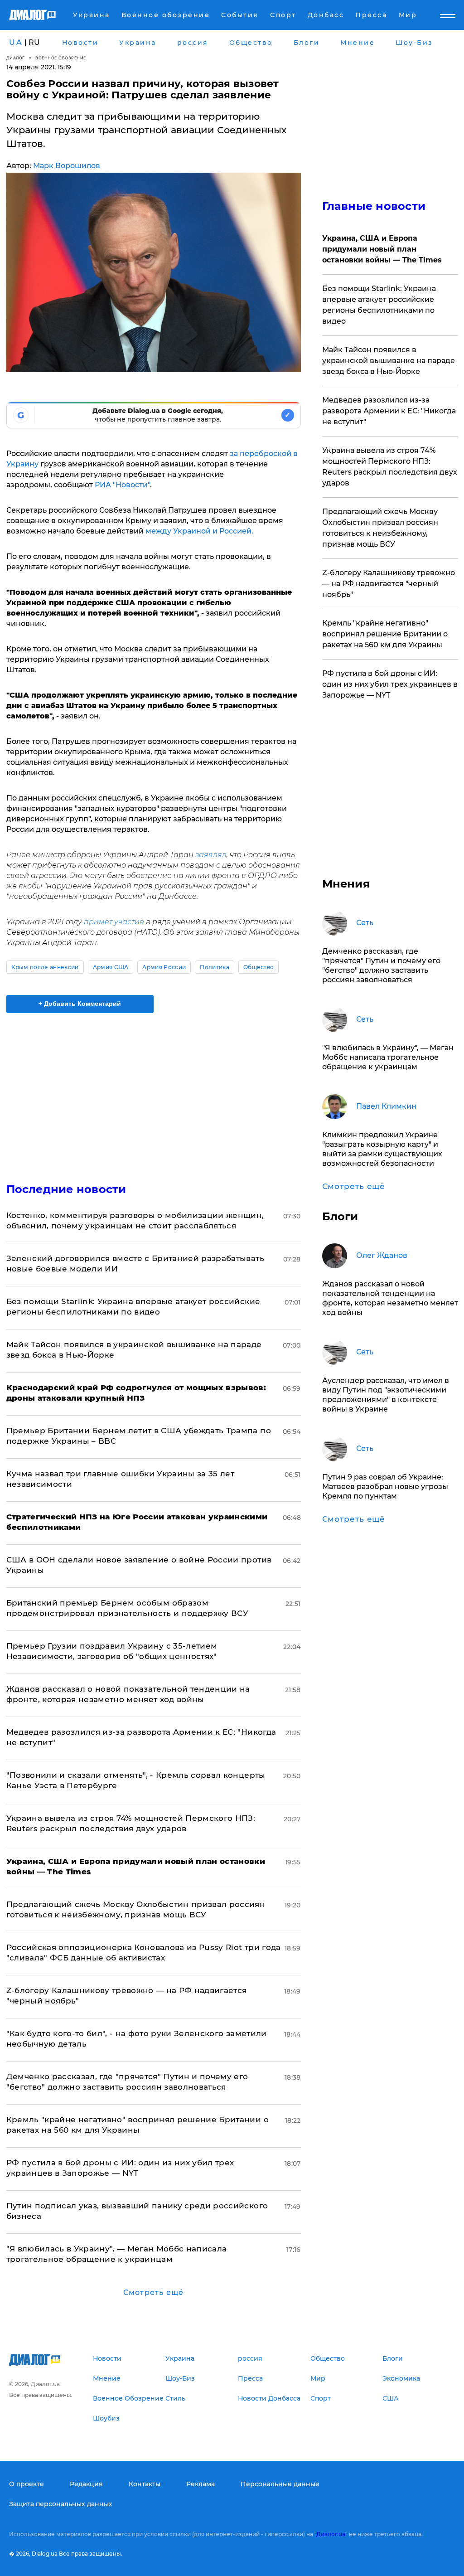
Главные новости (374, 206)
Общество (259, 967)
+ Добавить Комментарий (80, 1004)
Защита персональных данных (61, 2504)
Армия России (164, 967)
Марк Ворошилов (67, 166)
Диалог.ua (331, 2534)
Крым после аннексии (45, 967)
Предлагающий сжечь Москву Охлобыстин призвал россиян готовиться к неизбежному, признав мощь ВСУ (380, 528)
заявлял (211, 855)
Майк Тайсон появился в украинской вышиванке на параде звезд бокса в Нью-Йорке (389, 361)
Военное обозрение (61, 58)
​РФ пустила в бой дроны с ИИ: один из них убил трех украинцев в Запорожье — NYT (390, 684)
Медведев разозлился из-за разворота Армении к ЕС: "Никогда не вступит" (389, 411)
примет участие (114, 922)
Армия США (111, 967)
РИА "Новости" (122, 485)
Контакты (145, 2484)
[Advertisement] (154, 1092)
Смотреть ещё (153, 2292)
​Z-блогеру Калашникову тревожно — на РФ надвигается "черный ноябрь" (389, 584)
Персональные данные (280, 2484)
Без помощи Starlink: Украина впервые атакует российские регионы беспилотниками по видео (379, 305)
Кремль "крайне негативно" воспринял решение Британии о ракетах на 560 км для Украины (385, 634)
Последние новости (66, 1189)
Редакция (86, 2484)
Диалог (16, 58)
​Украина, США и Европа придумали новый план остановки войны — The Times (382, 249)
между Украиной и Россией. (199, 531)
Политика (215, 967)
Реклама (201, 2484)
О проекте (27, 2484)
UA (16, 42)
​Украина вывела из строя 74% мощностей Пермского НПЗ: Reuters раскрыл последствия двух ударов (390, 467)
